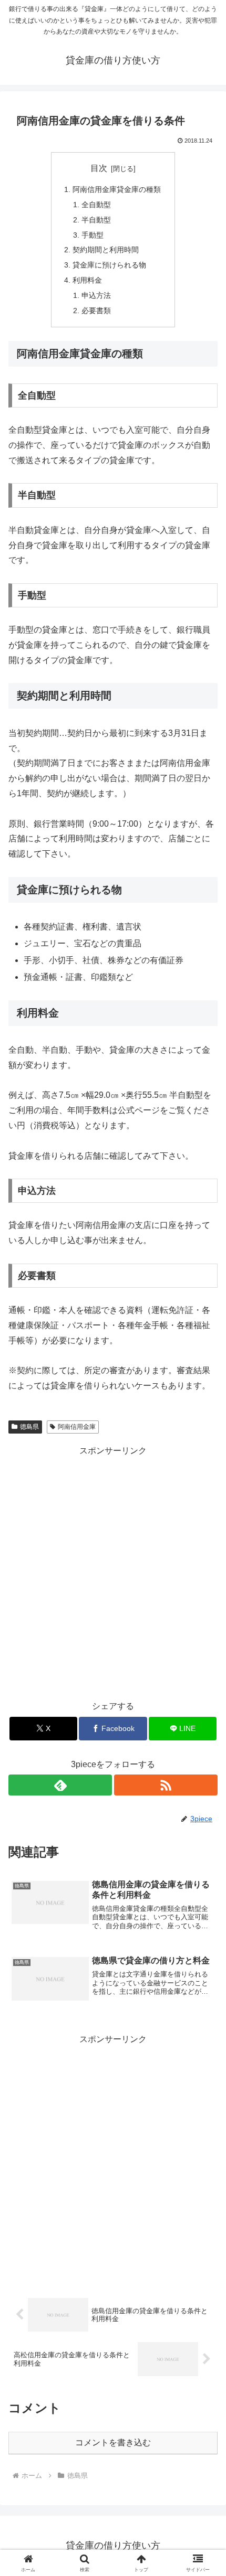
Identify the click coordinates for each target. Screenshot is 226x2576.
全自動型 (96, 205)
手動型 (93, 235)
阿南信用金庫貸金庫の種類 (117, 189)
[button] (204, 1757)
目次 (99, 168)
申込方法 (96, 295)
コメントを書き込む (113, 2443)
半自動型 (96, 220)
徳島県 (29, 1427)
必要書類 (96, 311)
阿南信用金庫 (77, 1427)
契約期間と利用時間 (106, 250)
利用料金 (87, 280)
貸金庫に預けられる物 (109, 265)
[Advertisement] (113, 1571)
